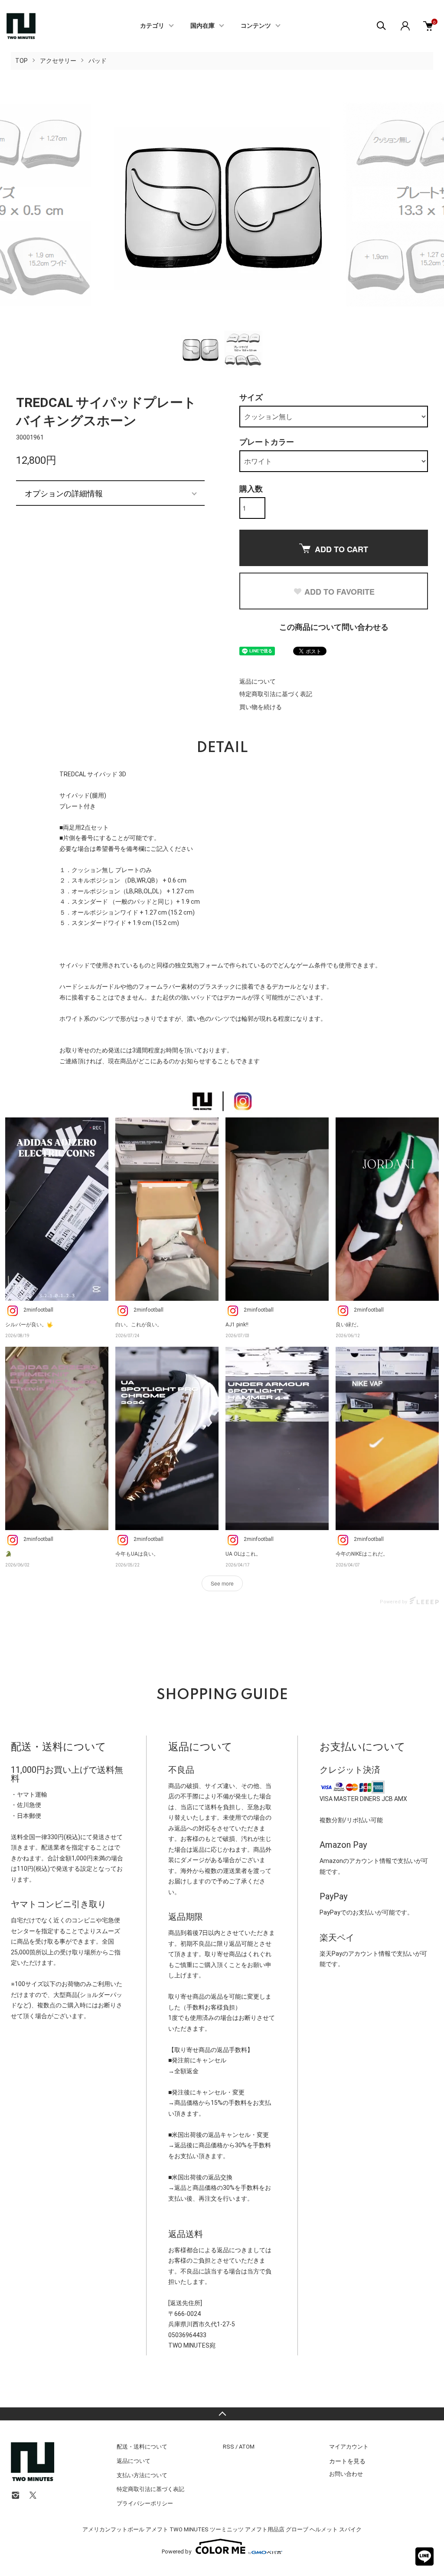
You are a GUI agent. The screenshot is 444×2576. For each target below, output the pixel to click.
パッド (98, 61)
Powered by (176, 2551)
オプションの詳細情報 (64, 493)
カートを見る (347, 2461)
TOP (21, 61)
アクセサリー (58, 61)
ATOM (247, 2447)
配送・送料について (142, 2447)
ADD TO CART (341, 549)
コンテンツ (256, 26)
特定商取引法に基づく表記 (276, 694)
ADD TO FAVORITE (340, 592)
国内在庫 (202, 26)
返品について (258, 681)
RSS (229, 2447)
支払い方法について (142, 2475)
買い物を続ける (261, 707)
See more (222, 1583)
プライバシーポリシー (145, 2503)
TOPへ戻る (222, 2414)
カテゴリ (152, 26)
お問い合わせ (346, 2474)
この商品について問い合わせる (334, 627)
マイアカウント (349, 2447)
